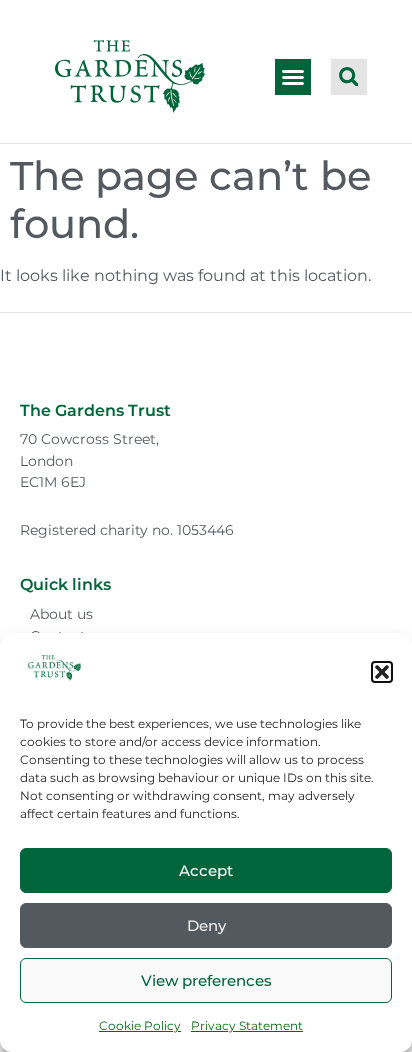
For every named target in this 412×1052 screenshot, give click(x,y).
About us (61, 614)
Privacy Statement (247, 1025)
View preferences (206, 980)
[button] (382, 672)
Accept (206, 870)
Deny (206, 925)
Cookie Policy (140, 1025)
